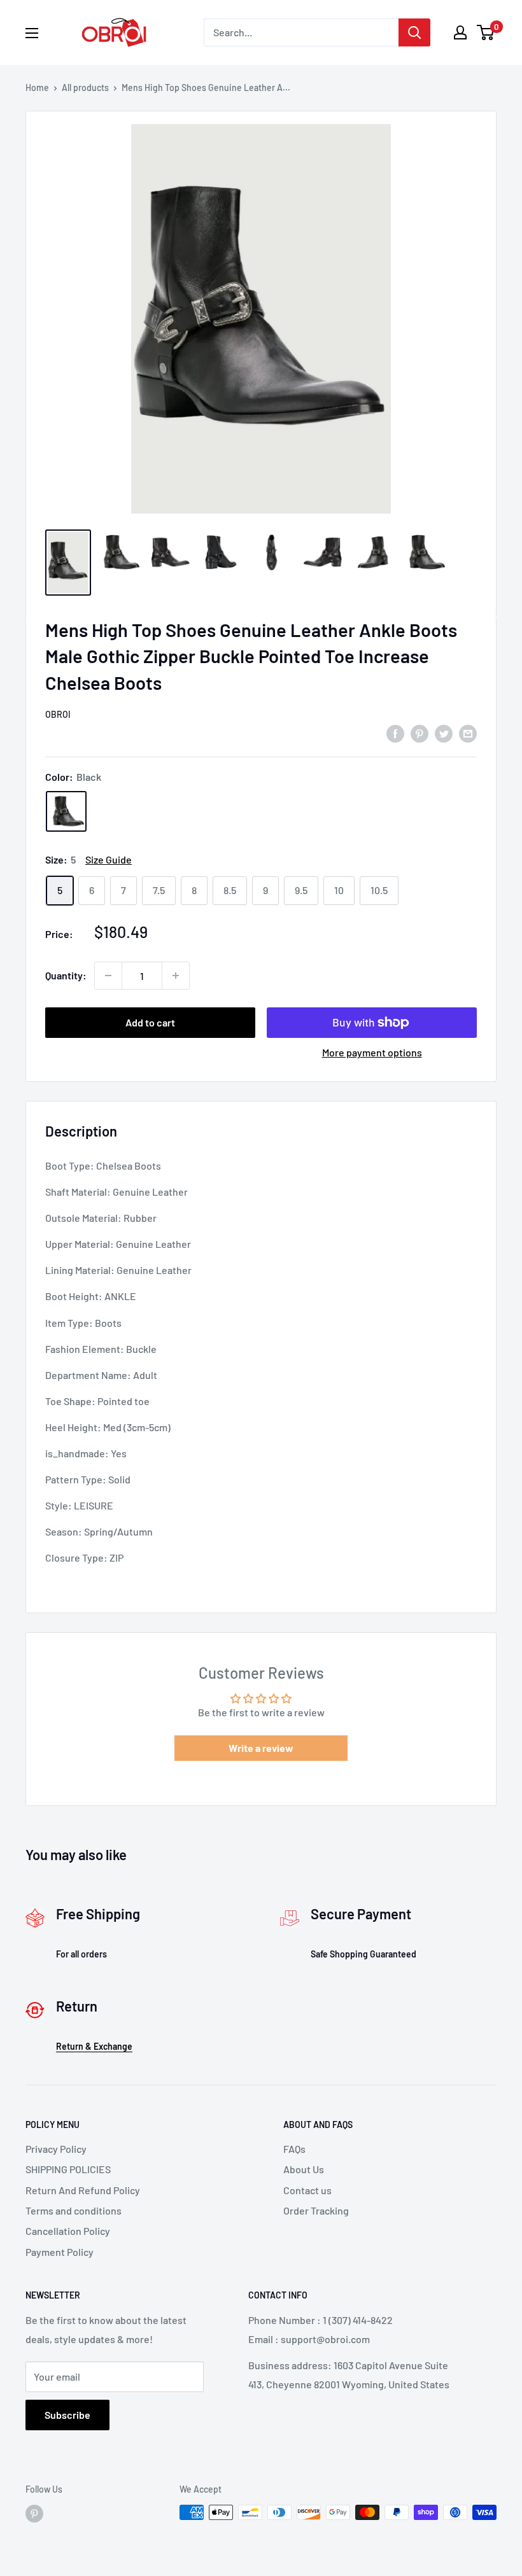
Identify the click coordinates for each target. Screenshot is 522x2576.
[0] (486, 32)
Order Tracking (316, 2210)
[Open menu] (32, 33)
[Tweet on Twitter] (444, 733)
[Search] (414, 32)
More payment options (372, 1052)
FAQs (294, 2149)
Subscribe (67, 2415)
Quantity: (66, 975)
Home (37, 87)
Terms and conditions (74, 2210)
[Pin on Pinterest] (420, 733)
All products (85, 87)
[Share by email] (468, 733)
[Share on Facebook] (395, 733)
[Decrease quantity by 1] (108, 976)
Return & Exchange (94, 2046)
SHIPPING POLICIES (68, 2169)
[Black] (66, 811)
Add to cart (150, 1022)
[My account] (460, 32)
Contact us (307, 2190)
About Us (304, 2169)
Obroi (58, 714)
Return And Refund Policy (83, 2190)
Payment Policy (60, 2252)
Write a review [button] (261, 1748)
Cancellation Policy (68, 2231)
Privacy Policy (56, 2149)
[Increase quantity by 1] (176, 976)
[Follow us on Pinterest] (34, 2514)
